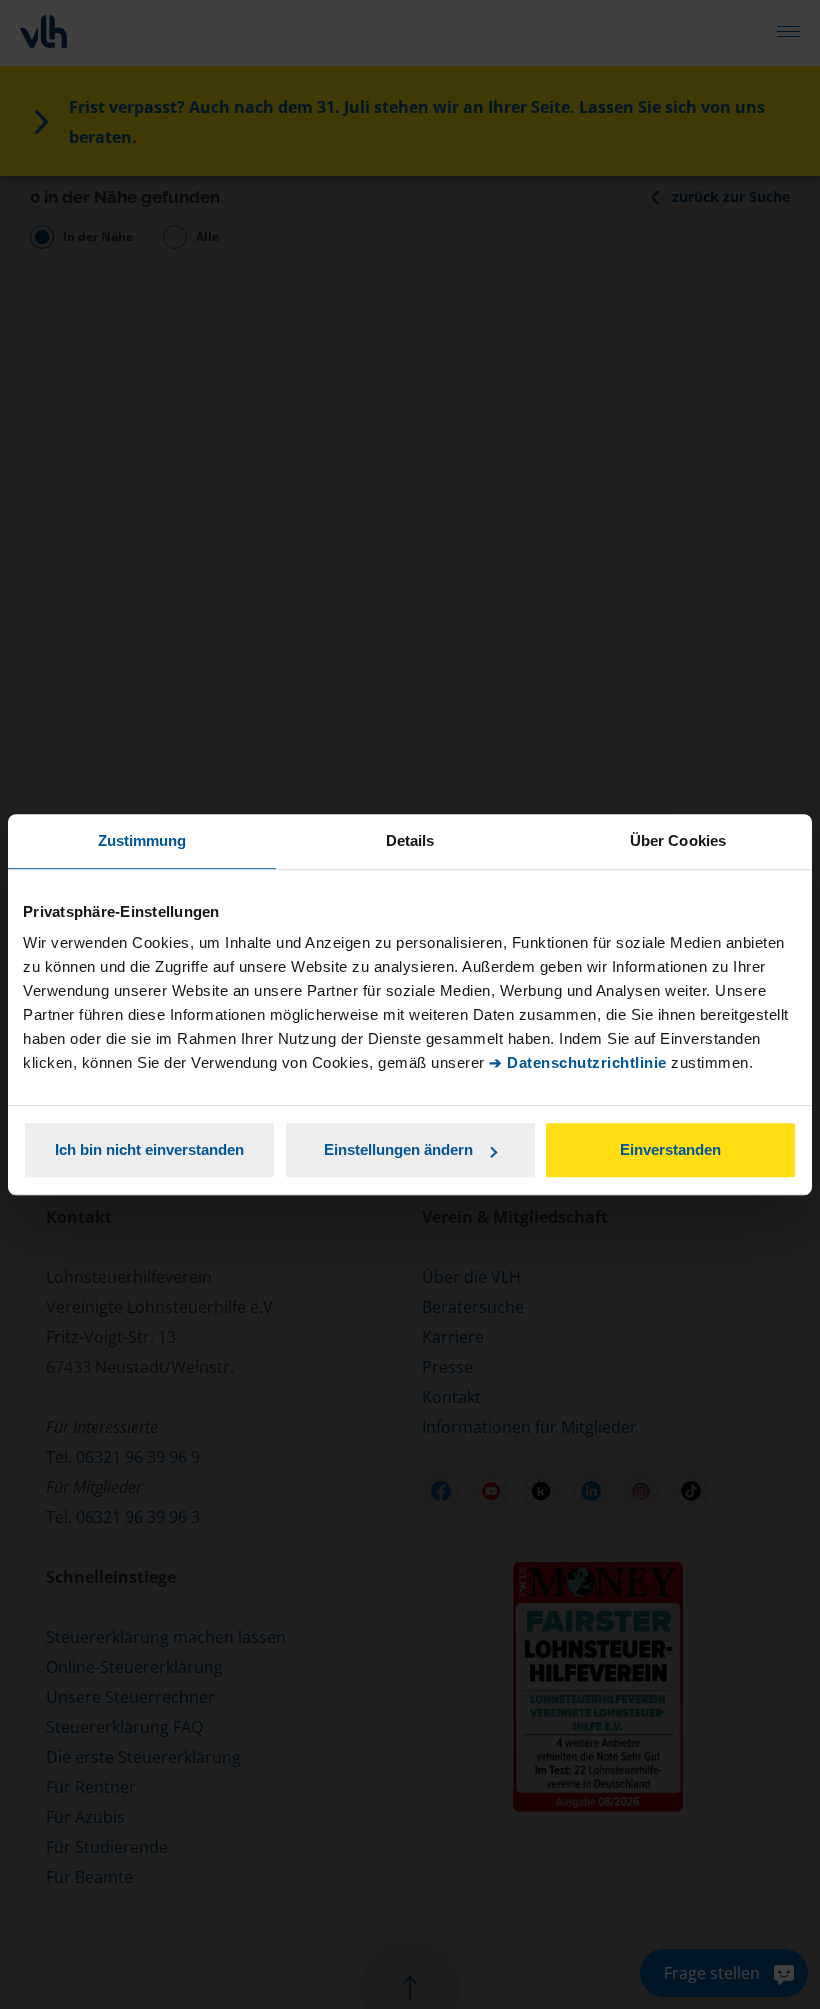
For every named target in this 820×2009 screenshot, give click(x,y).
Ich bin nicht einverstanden (149, 1149)
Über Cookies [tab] (678, 840)
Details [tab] (410, 840)
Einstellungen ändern (398, 1149)
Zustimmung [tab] (142, 840)
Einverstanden (670, 1149)
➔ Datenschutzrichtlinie (578, 1062)
